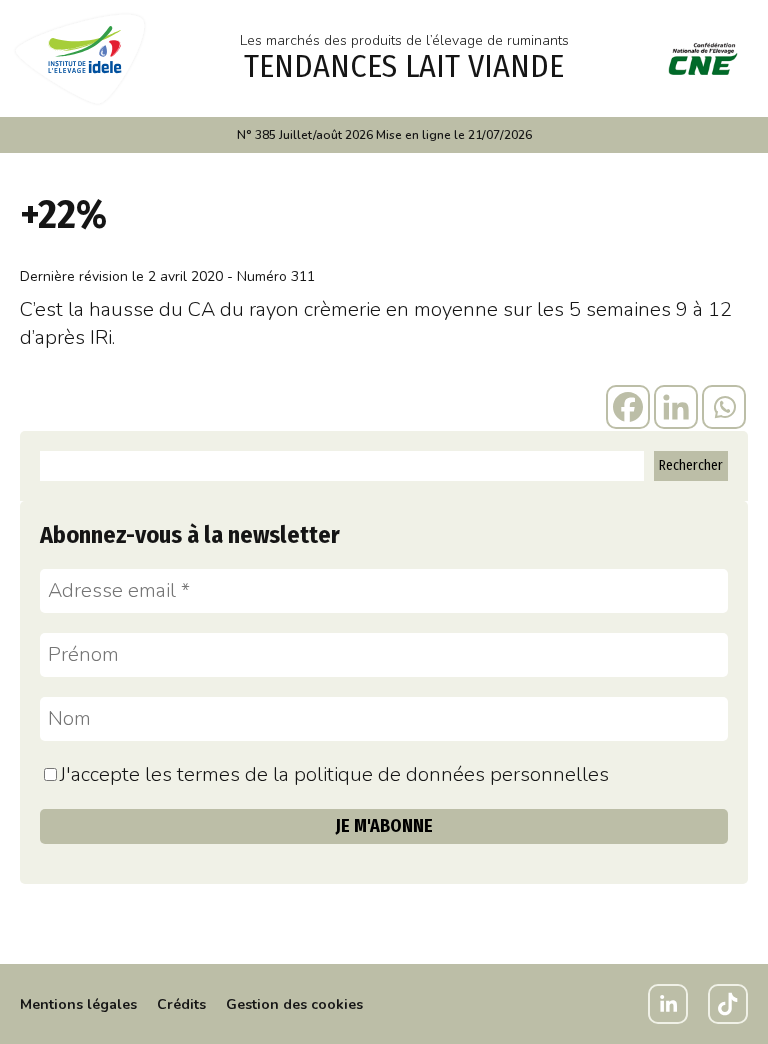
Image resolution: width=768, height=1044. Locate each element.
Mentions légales (78, 1004)
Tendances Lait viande (404, 66)
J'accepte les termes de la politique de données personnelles (334, 774)
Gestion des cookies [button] (294, 1004)
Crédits (181, 1004)
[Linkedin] (676, 407)
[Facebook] (628, 407)
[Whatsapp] (724, 407)
